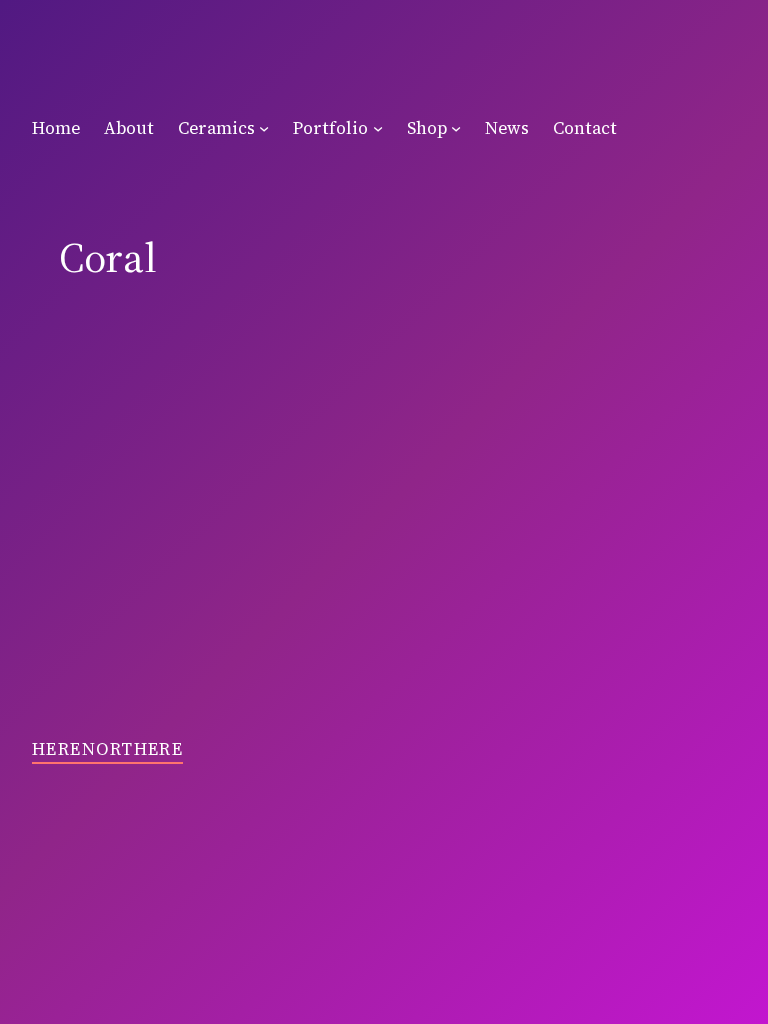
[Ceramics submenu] (264, 128)
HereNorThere (107, 749)
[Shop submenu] (456, 128)
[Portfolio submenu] (378, 128)
